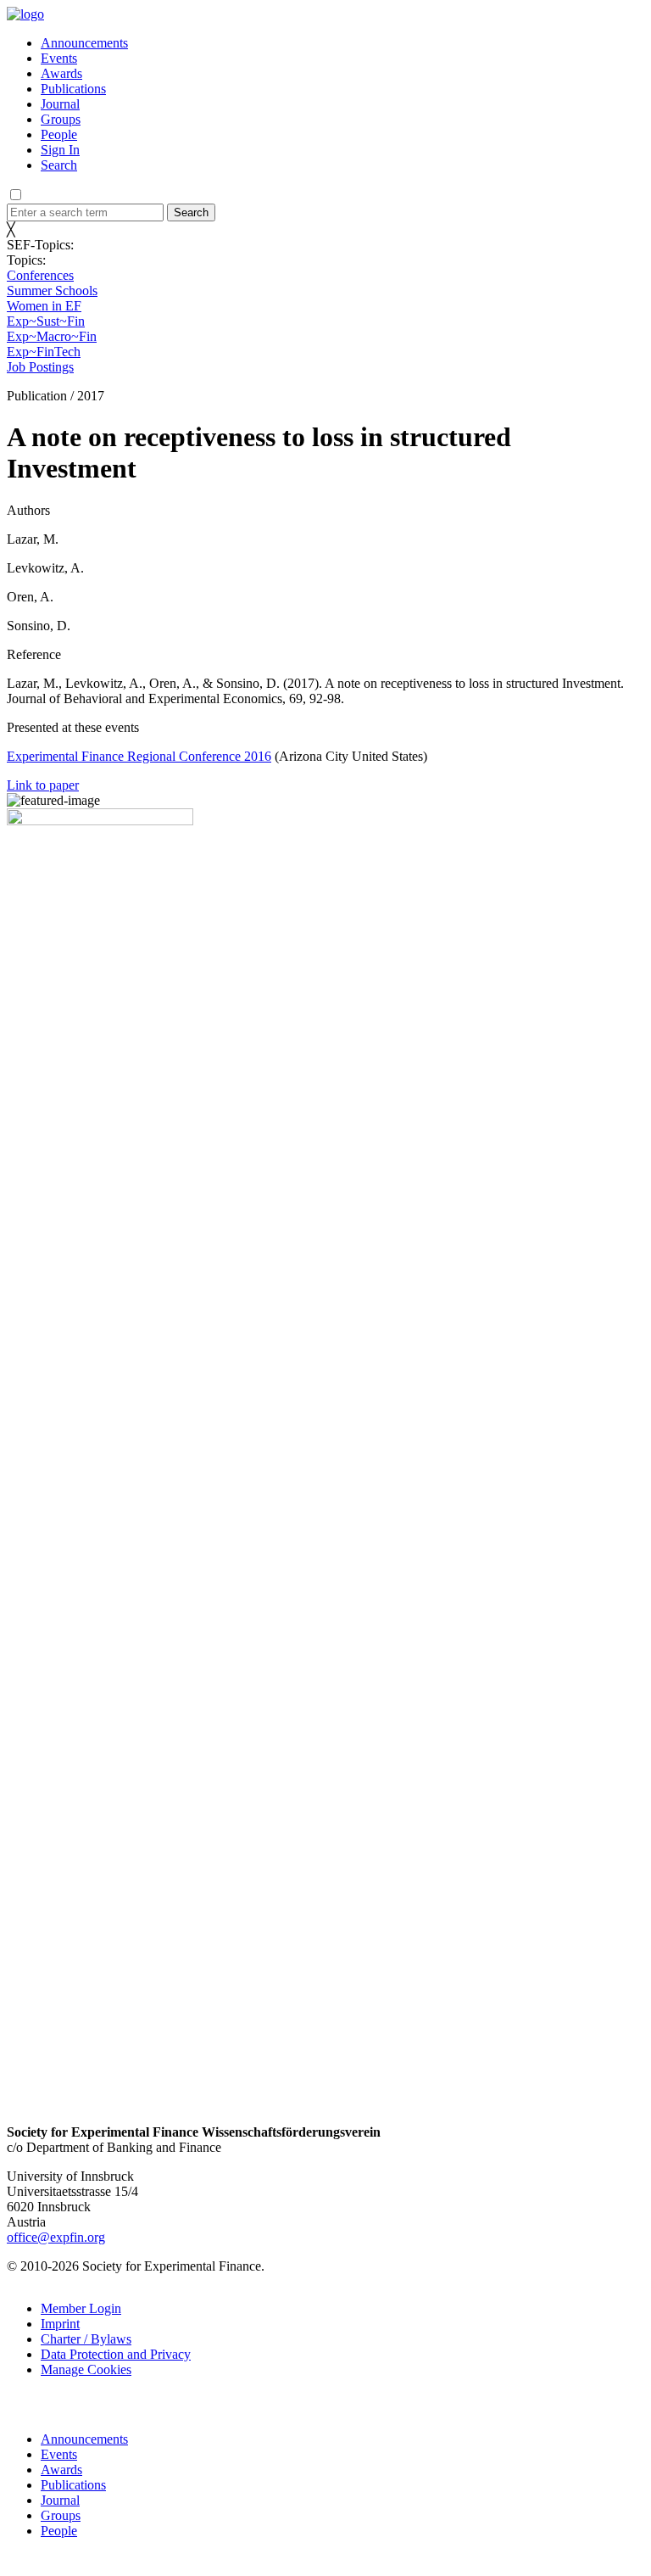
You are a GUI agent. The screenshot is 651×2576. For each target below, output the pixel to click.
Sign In (60, 150)
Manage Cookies (86, 2369)
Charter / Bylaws (86, 2339)
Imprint (60, 2324)
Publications (73, 89)
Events (59, 58)
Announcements (84, 43)
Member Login (81, 2308)
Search (59, 165)
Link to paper (43, 785)
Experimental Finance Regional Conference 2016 (139, 756)
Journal (60, 104)
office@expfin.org (56, 2237)
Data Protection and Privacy (116, 2354)
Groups (61, 119)
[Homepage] (25, 14)
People (59, 134)
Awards (61, 73)
